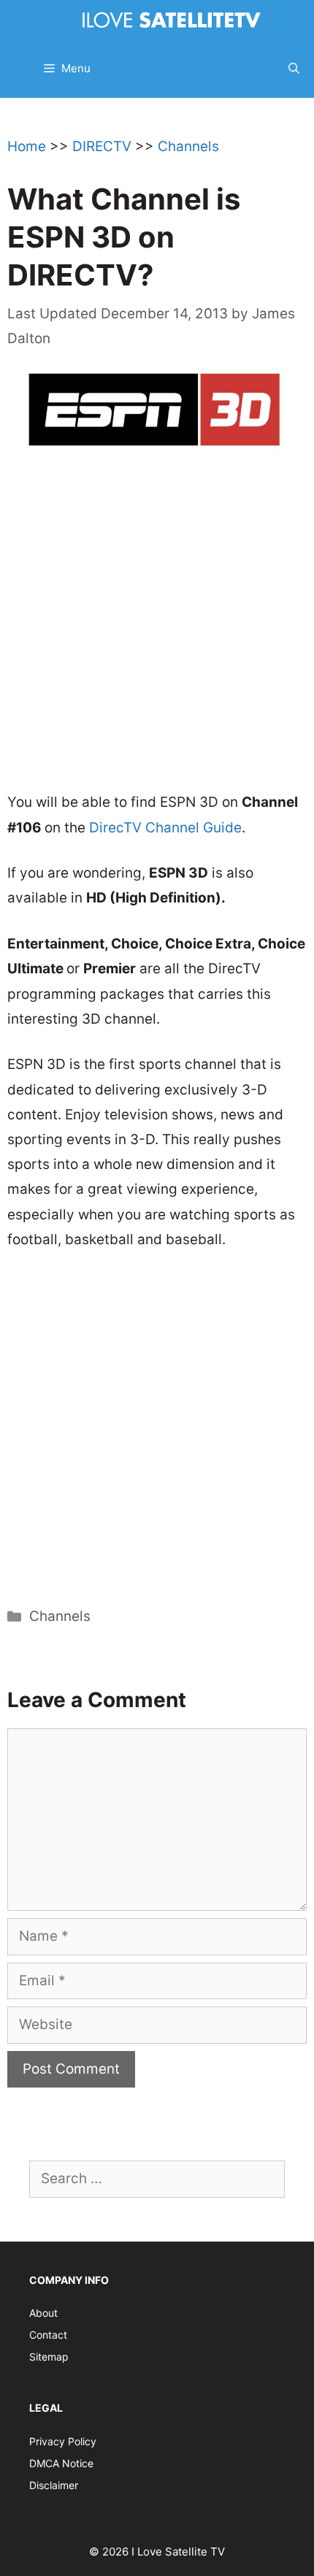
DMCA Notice (61, 2463)
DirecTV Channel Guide (165, 828)
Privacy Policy (63, 2441)
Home (27, 146)
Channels (188, 146)
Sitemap (49, 2357)
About (43, 2313)
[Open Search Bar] (294, 69)
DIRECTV (102, 146)
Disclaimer (54, 2485)
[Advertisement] (157, 629)
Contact (48, 2335)
